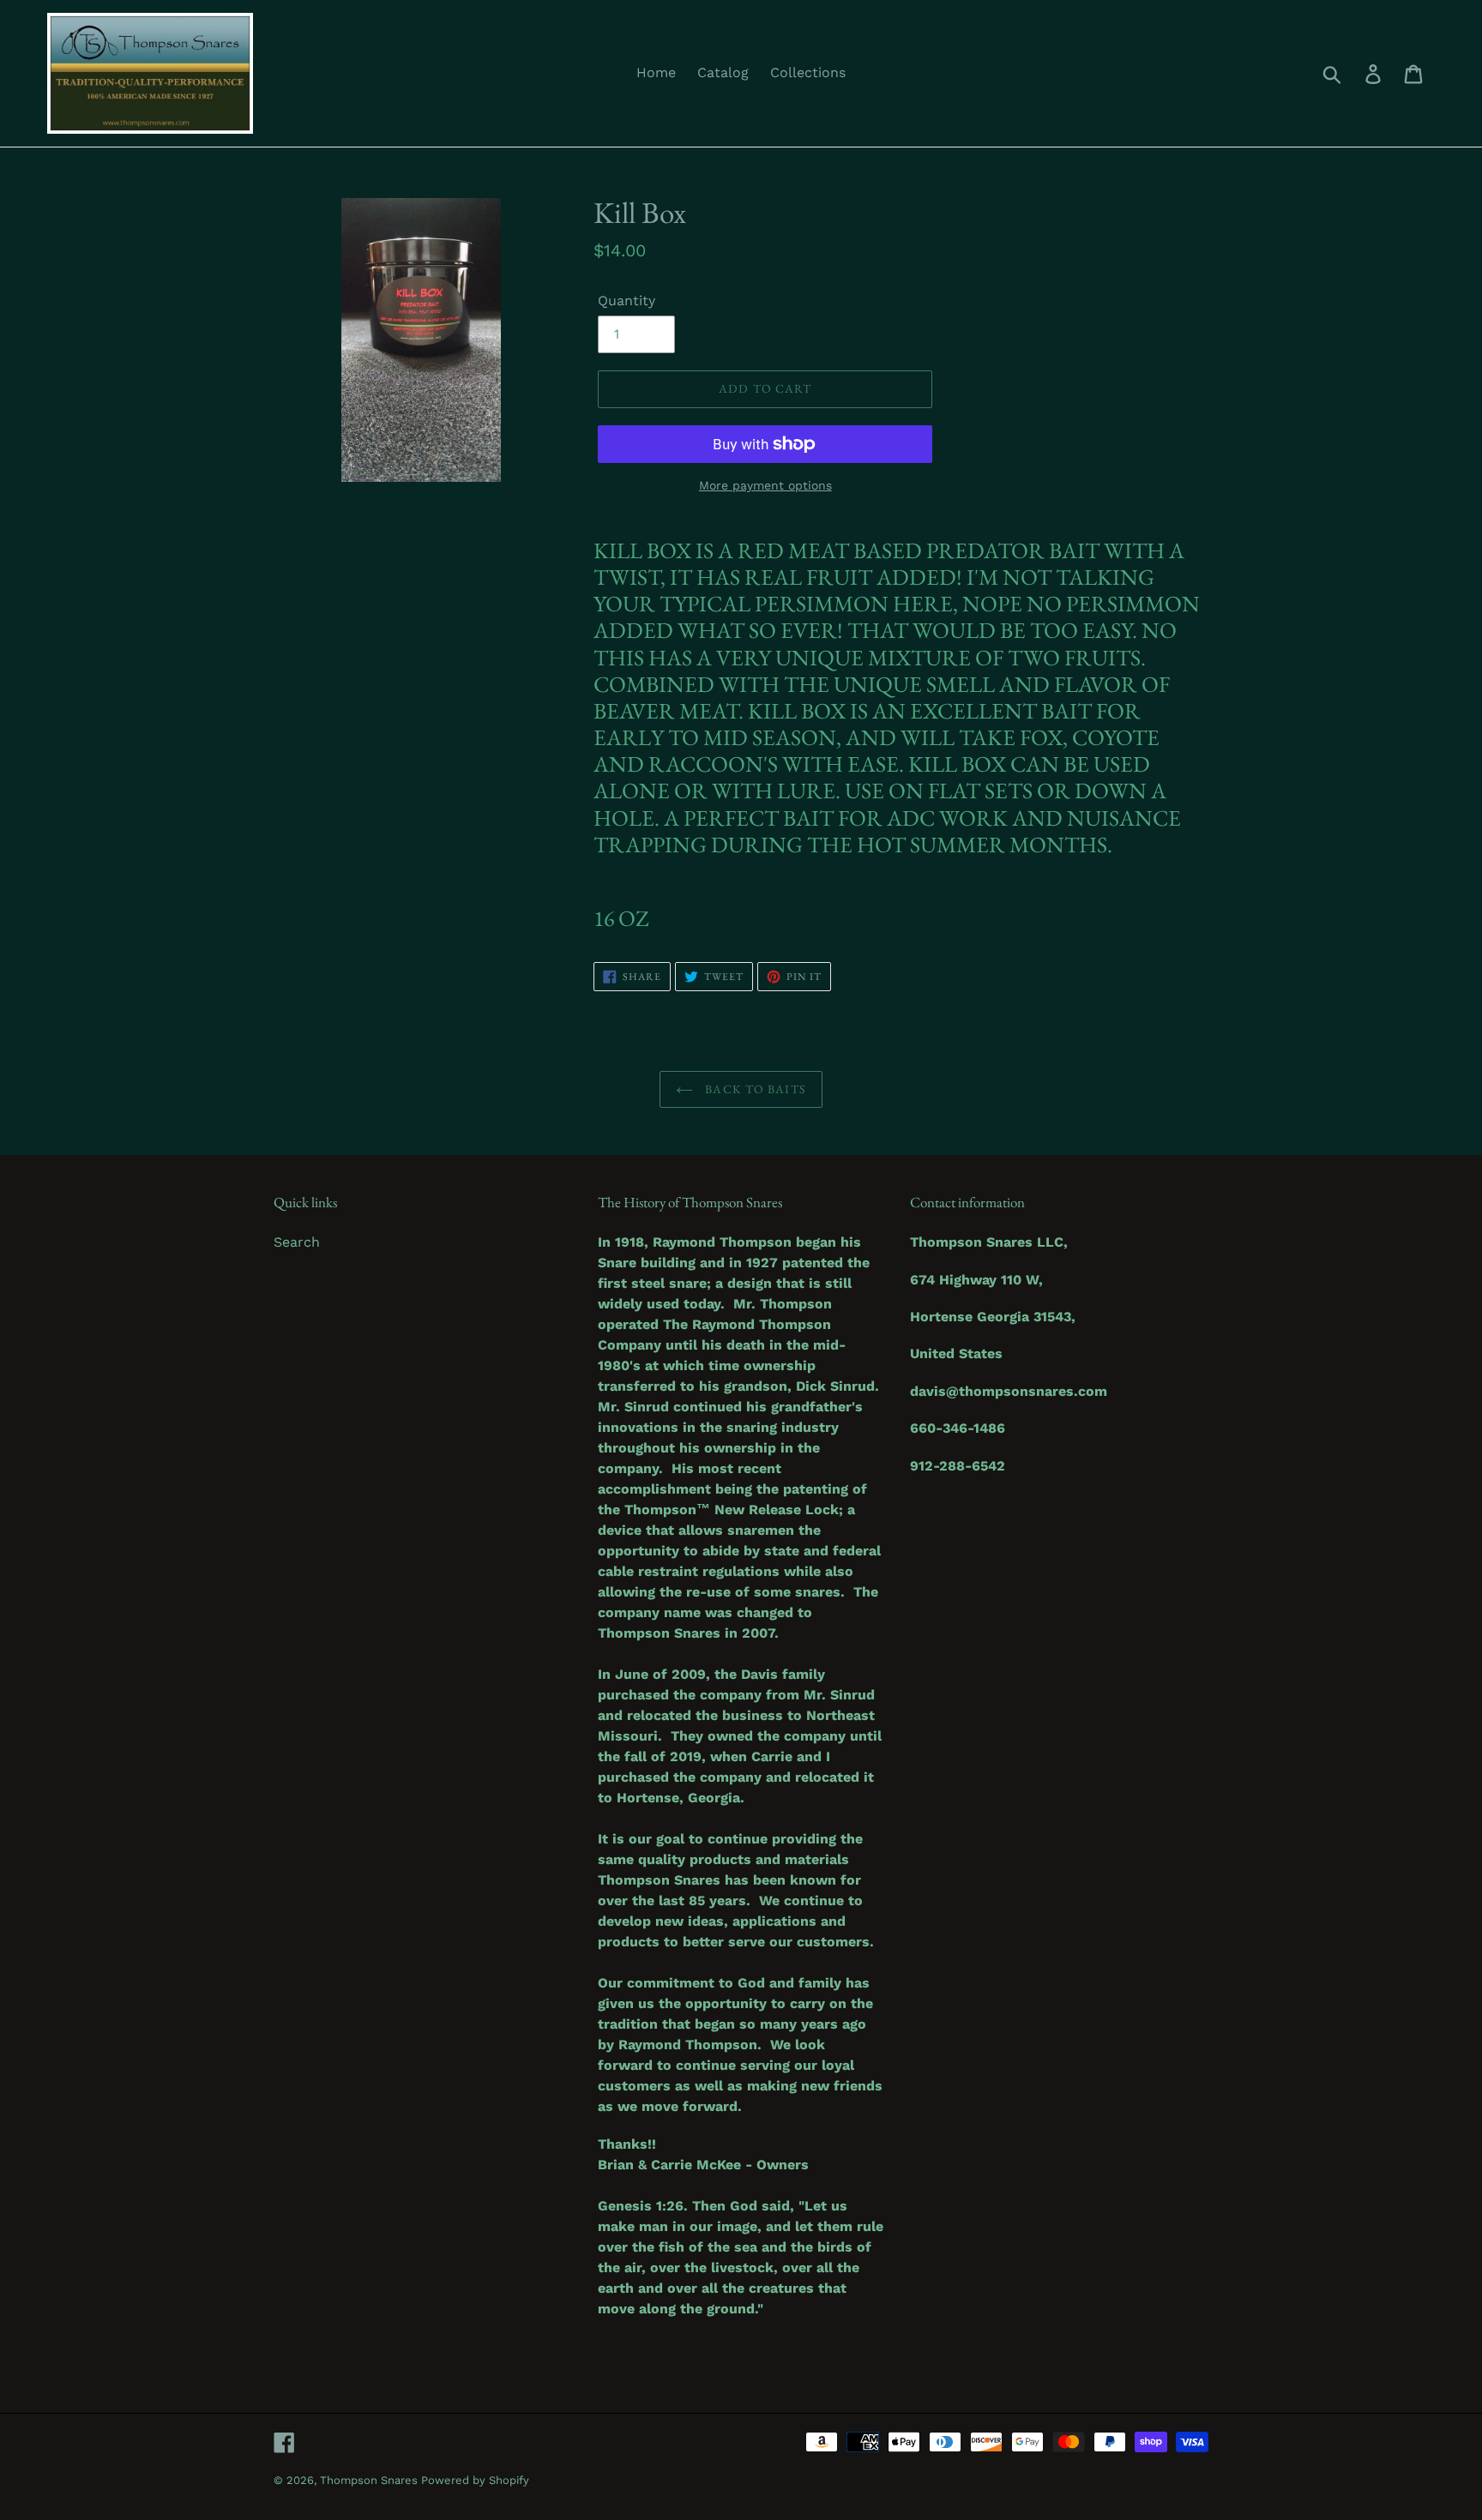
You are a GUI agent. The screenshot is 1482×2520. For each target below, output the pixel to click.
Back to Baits (754, 1089)
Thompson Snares (370, 2480)
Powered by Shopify (475, 2480)
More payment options (765, 485)
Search (297, 1242)
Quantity (627, 301)
